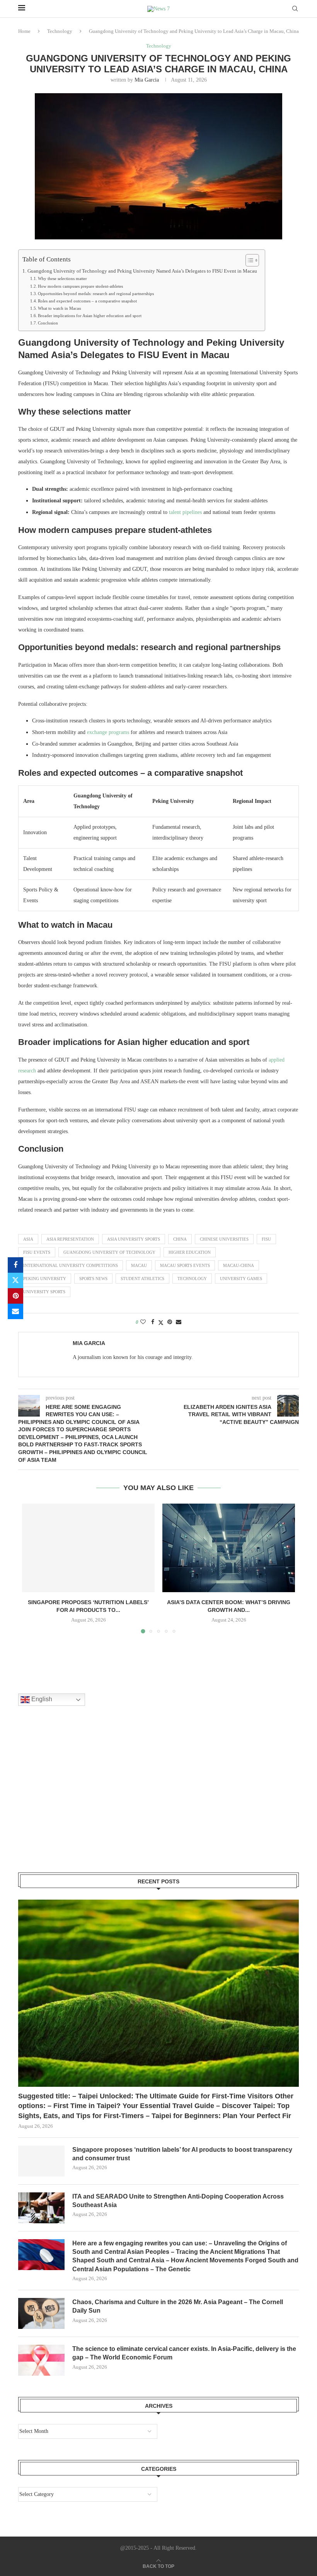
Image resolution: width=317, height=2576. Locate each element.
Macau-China (239, 1265)
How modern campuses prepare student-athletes (80, 286)
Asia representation (70, 1239)
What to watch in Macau (60, 308)
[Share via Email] (15, 1311)
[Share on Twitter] (15, 1280)
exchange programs (108, 732)
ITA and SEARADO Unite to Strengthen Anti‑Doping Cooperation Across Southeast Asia (178, 2201)
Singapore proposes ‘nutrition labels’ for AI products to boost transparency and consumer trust (182, 2154)
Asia (28, 1239)
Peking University (45, 1279)
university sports (44, 1292)
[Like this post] (143, 1322)
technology (192, 1279)
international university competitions (71, 1265)
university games (241, 1279)
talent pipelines (185, 512)
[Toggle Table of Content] (248, 260)
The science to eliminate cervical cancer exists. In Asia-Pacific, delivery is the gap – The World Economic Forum (184, 2353)
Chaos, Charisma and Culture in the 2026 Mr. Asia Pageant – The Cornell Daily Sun (178, 2306)
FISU (266, 1239)
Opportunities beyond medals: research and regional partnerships (96, 294)
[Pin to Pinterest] (15, 1296)
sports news (93, 1279)
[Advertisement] (76, 1799)
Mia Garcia (147, 80)
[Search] (295, 9)
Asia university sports (134, 1239)
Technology (60, 31)
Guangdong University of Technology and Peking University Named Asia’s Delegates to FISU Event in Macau (142, 271)
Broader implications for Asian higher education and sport (90, 316)
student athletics (142, 1279)
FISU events (37, 1252)
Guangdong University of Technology (109, 1252)
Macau (139, 1265)
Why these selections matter (62, 278)
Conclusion (48, 323)
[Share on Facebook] (15, 1265)
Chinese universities (224, 1239)
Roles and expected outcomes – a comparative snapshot (87, 301)
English (41, 1699)
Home (24, 31)
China (180, 1239)
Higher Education (190, 1252)
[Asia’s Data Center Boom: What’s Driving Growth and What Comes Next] (229, 1548)
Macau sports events (185, 1265)
